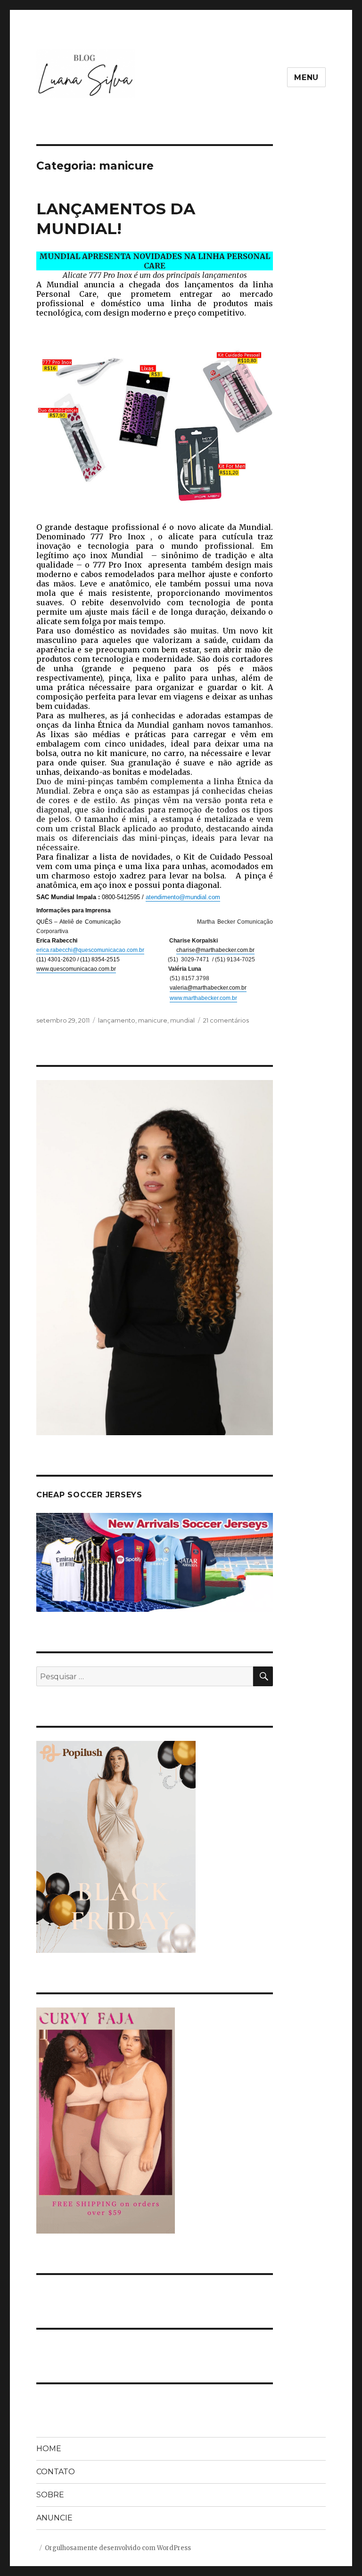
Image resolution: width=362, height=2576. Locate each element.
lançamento (117, 1020)
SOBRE (50, 2495)
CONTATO (56, 2472)
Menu (306, 77)
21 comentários (226, 1020)
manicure (153, 1020)
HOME (49, 2449)
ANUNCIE (54, 2518)
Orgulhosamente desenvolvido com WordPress (118, 2548)
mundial (182, 1020)
